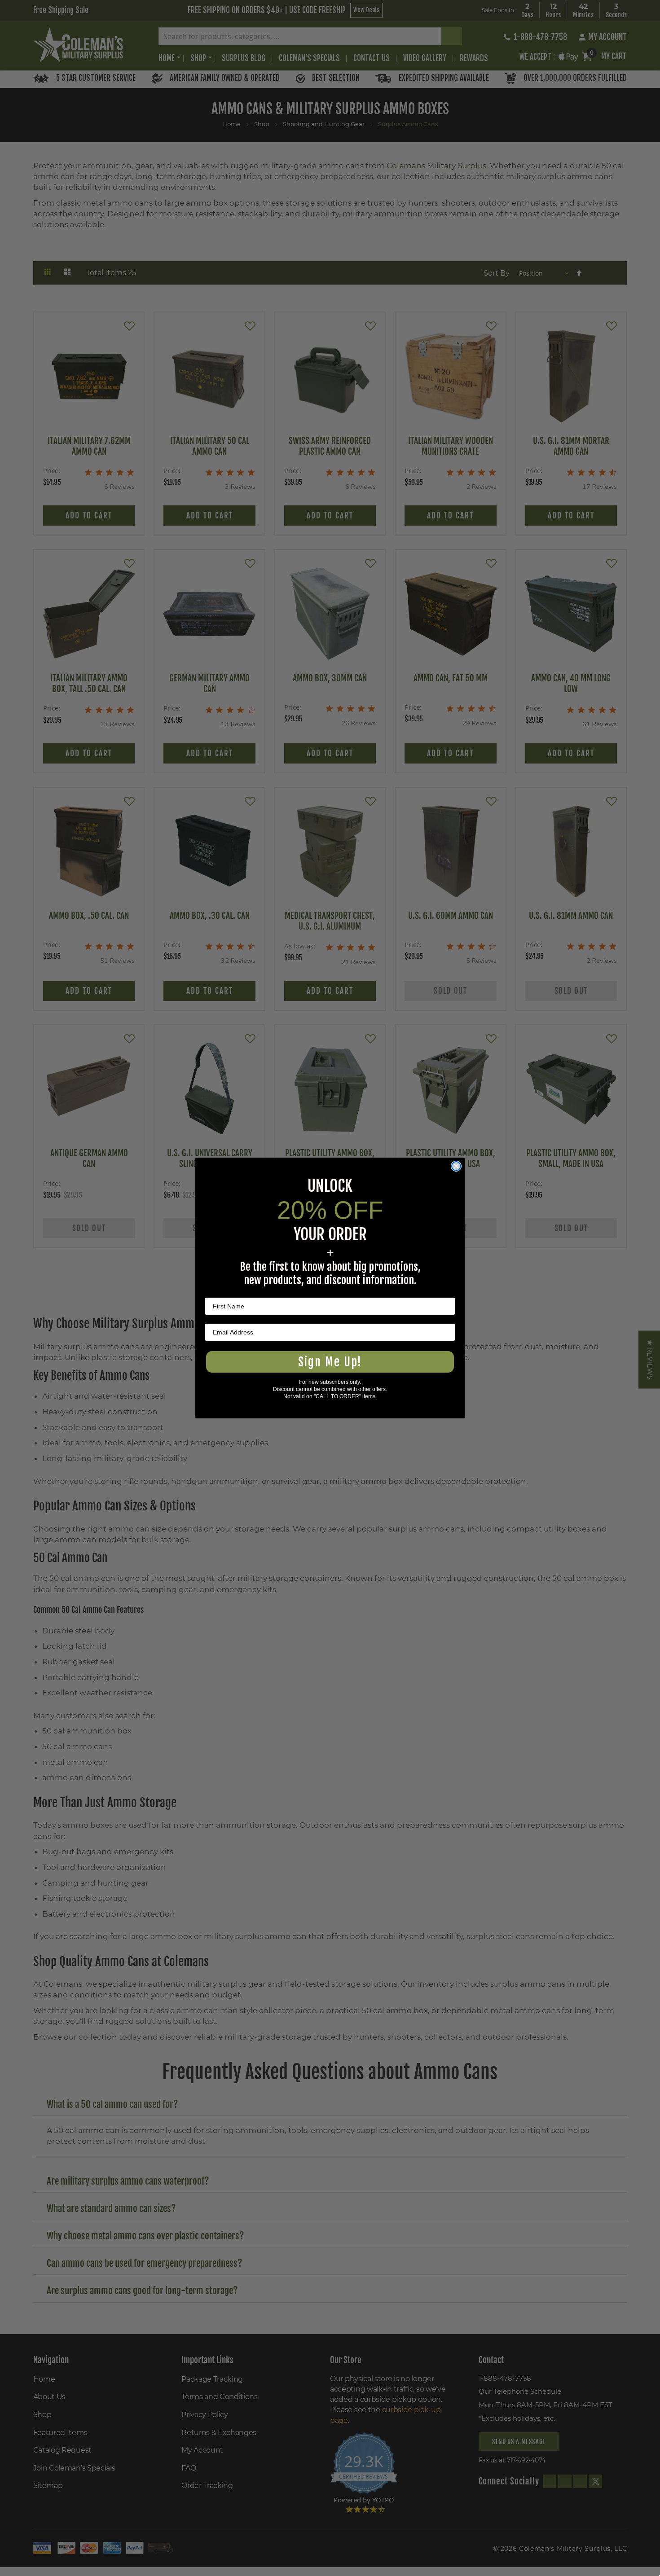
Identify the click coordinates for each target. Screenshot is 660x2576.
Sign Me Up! (330, 1362)
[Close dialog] (456, 1166)
